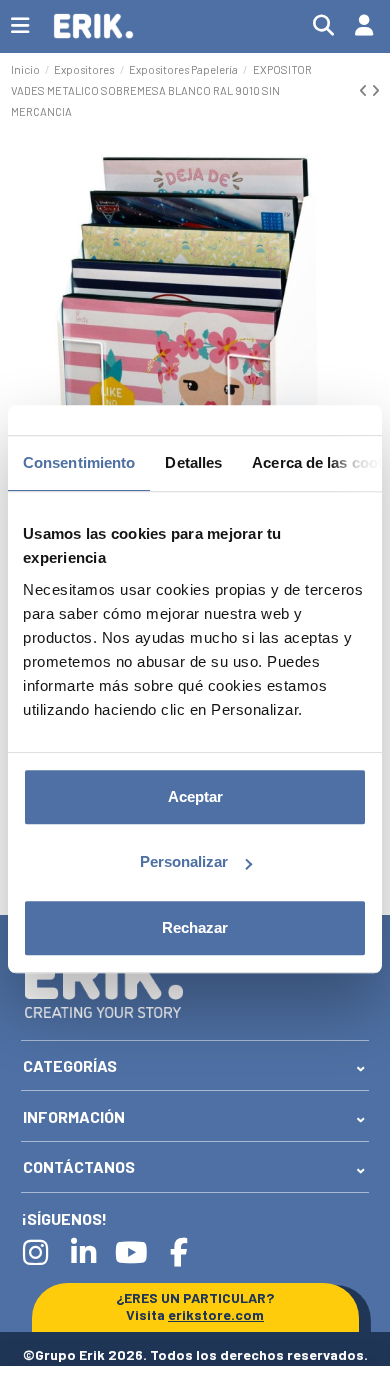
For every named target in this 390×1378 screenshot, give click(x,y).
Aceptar (195, 796)
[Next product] (375, 90)
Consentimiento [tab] (79, 462)
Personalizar (184, 861)
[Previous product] (365, 90)
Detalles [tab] (193, 462)
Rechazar (195, 927)
